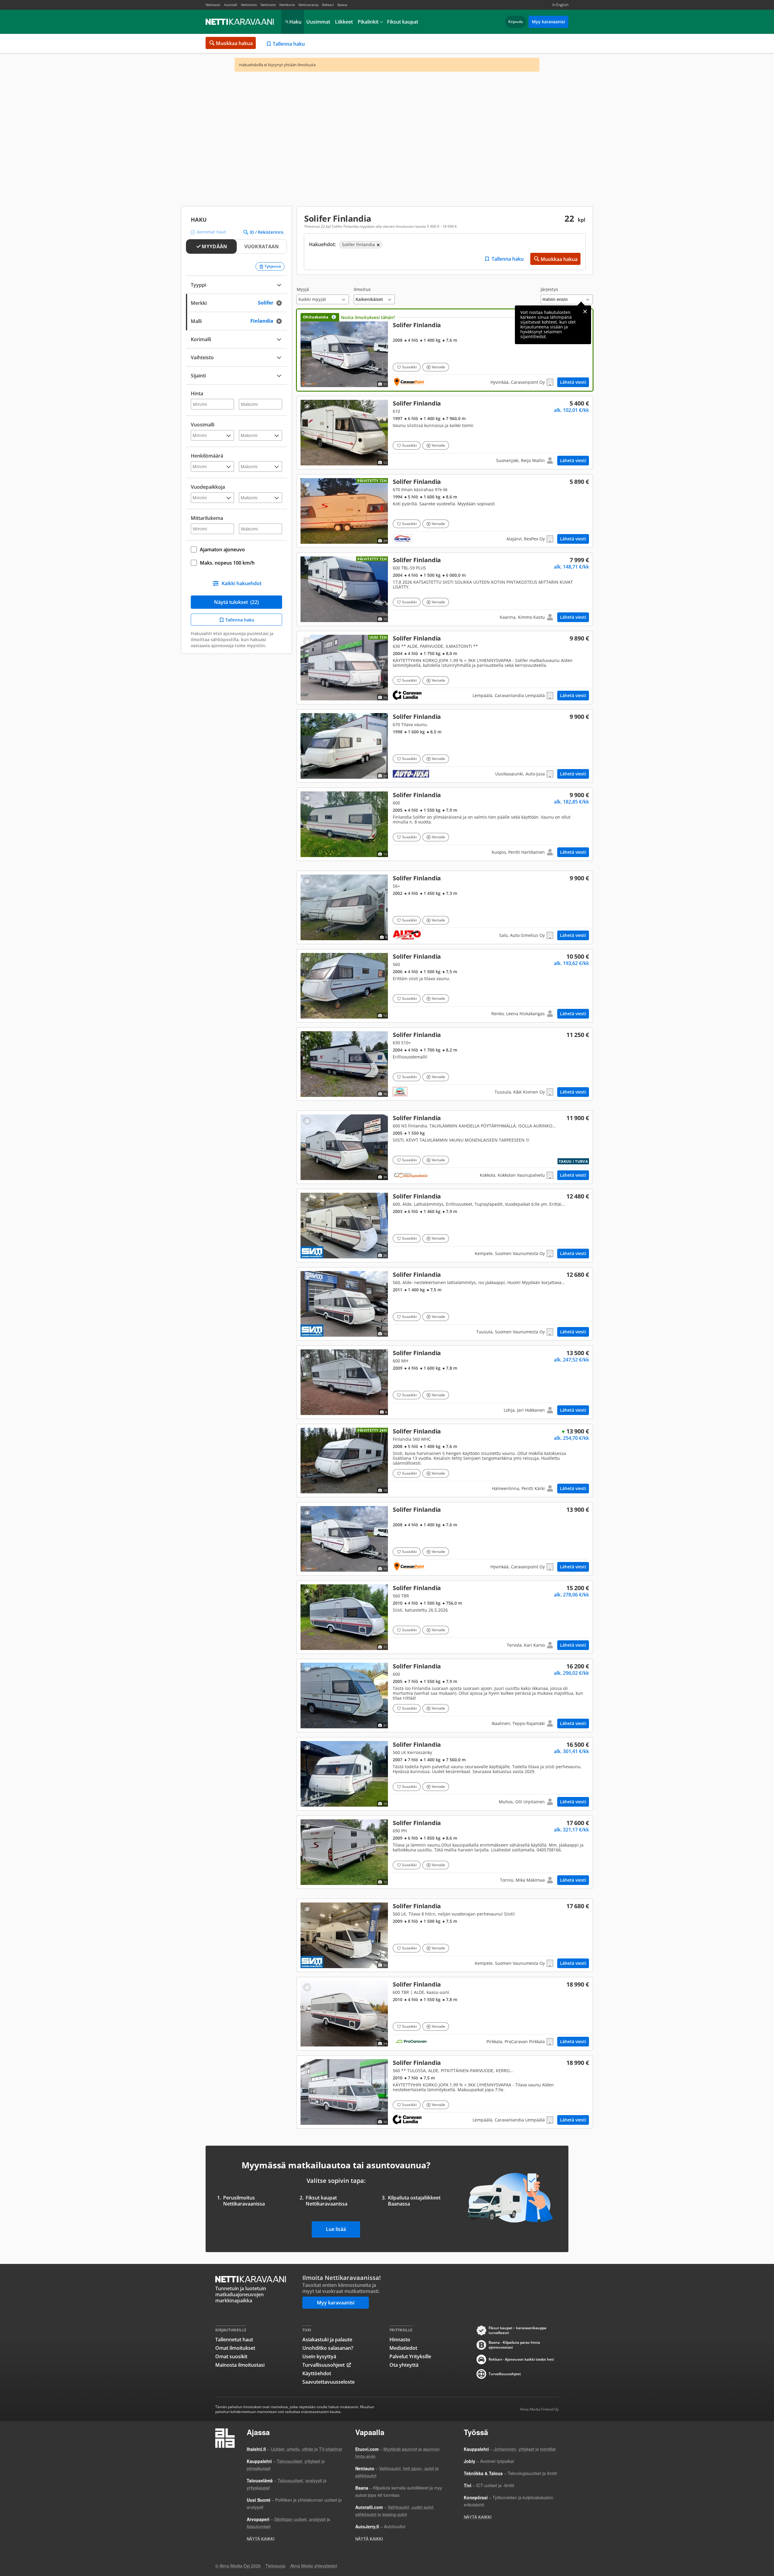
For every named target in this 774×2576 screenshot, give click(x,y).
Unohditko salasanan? (328, 2348)
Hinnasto (400, 2340)
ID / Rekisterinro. (267, 232)
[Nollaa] (281, 303)
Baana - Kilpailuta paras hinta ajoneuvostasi (514, 2345)
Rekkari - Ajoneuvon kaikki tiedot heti (521, 2359)
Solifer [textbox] (272, 302)
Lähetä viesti (573, 382)
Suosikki (409, 367)
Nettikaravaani (240, 22)
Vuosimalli (203, 425)
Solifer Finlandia (445, 350)
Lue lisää (336, 2229)
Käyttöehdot (317, 2373)
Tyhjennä (273, 266)
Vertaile (438, 367)
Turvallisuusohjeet (324, 2365)
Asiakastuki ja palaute (327, 2340)
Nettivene (268, 5)
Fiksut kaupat (403, 22)
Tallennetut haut (234, 2340)
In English (560, 5)
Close (585, 311)
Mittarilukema (207, 518)
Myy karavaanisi (548, 22)
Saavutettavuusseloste (328, 2382)
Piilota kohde (307, 406)
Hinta (197, 393)
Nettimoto (249, 5)
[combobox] (236, 302)
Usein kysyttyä (319, 2356)
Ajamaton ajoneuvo (222, 549)
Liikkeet (344, 22)
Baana (342, 5)
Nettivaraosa (308, 5)
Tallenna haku (289, 44)
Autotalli (231, 5)
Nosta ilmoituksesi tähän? (368, 317)
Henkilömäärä (207, 456)
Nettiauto (213, 5)
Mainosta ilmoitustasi (240, 2365)
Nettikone (287, 5)
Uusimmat (318, 22)
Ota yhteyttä (404, 2365)
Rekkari (328, 5)
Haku (295, 22)
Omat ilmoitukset (235, 2348)
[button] (323, 296)
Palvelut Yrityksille (410, 2356)
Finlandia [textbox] (269, 320)
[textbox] (232, 375)
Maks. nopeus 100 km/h (227, 563)
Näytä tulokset (236, 602)
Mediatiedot (403, 2348)
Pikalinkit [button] (368, 22)
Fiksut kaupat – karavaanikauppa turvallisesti (517, 2330)
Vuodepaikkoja (208, 487)
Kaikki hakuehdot (242, 583)
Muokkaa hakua (234, 43)
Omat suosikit (231, 2356)
